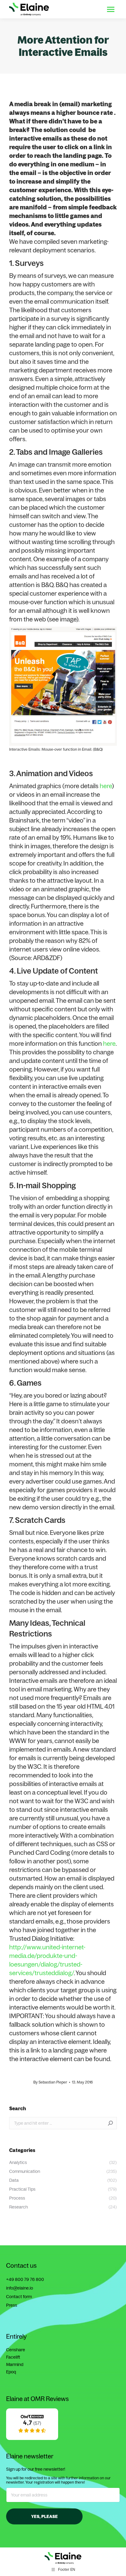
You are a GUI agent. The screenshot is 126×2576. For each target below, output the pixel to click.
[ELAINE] (32, 2438)
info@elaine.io (20, 2288)
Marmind (15, 2364)
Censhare (16, 2350)
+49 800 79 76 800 (25, 2279)
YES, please (44, 2516)
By (50, 2082)
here (106, 786)
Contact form (19, 2297)
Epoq (11, 2372)
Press (12, 2305)
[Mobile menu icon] (111, 9)
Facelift (13, 2357)
